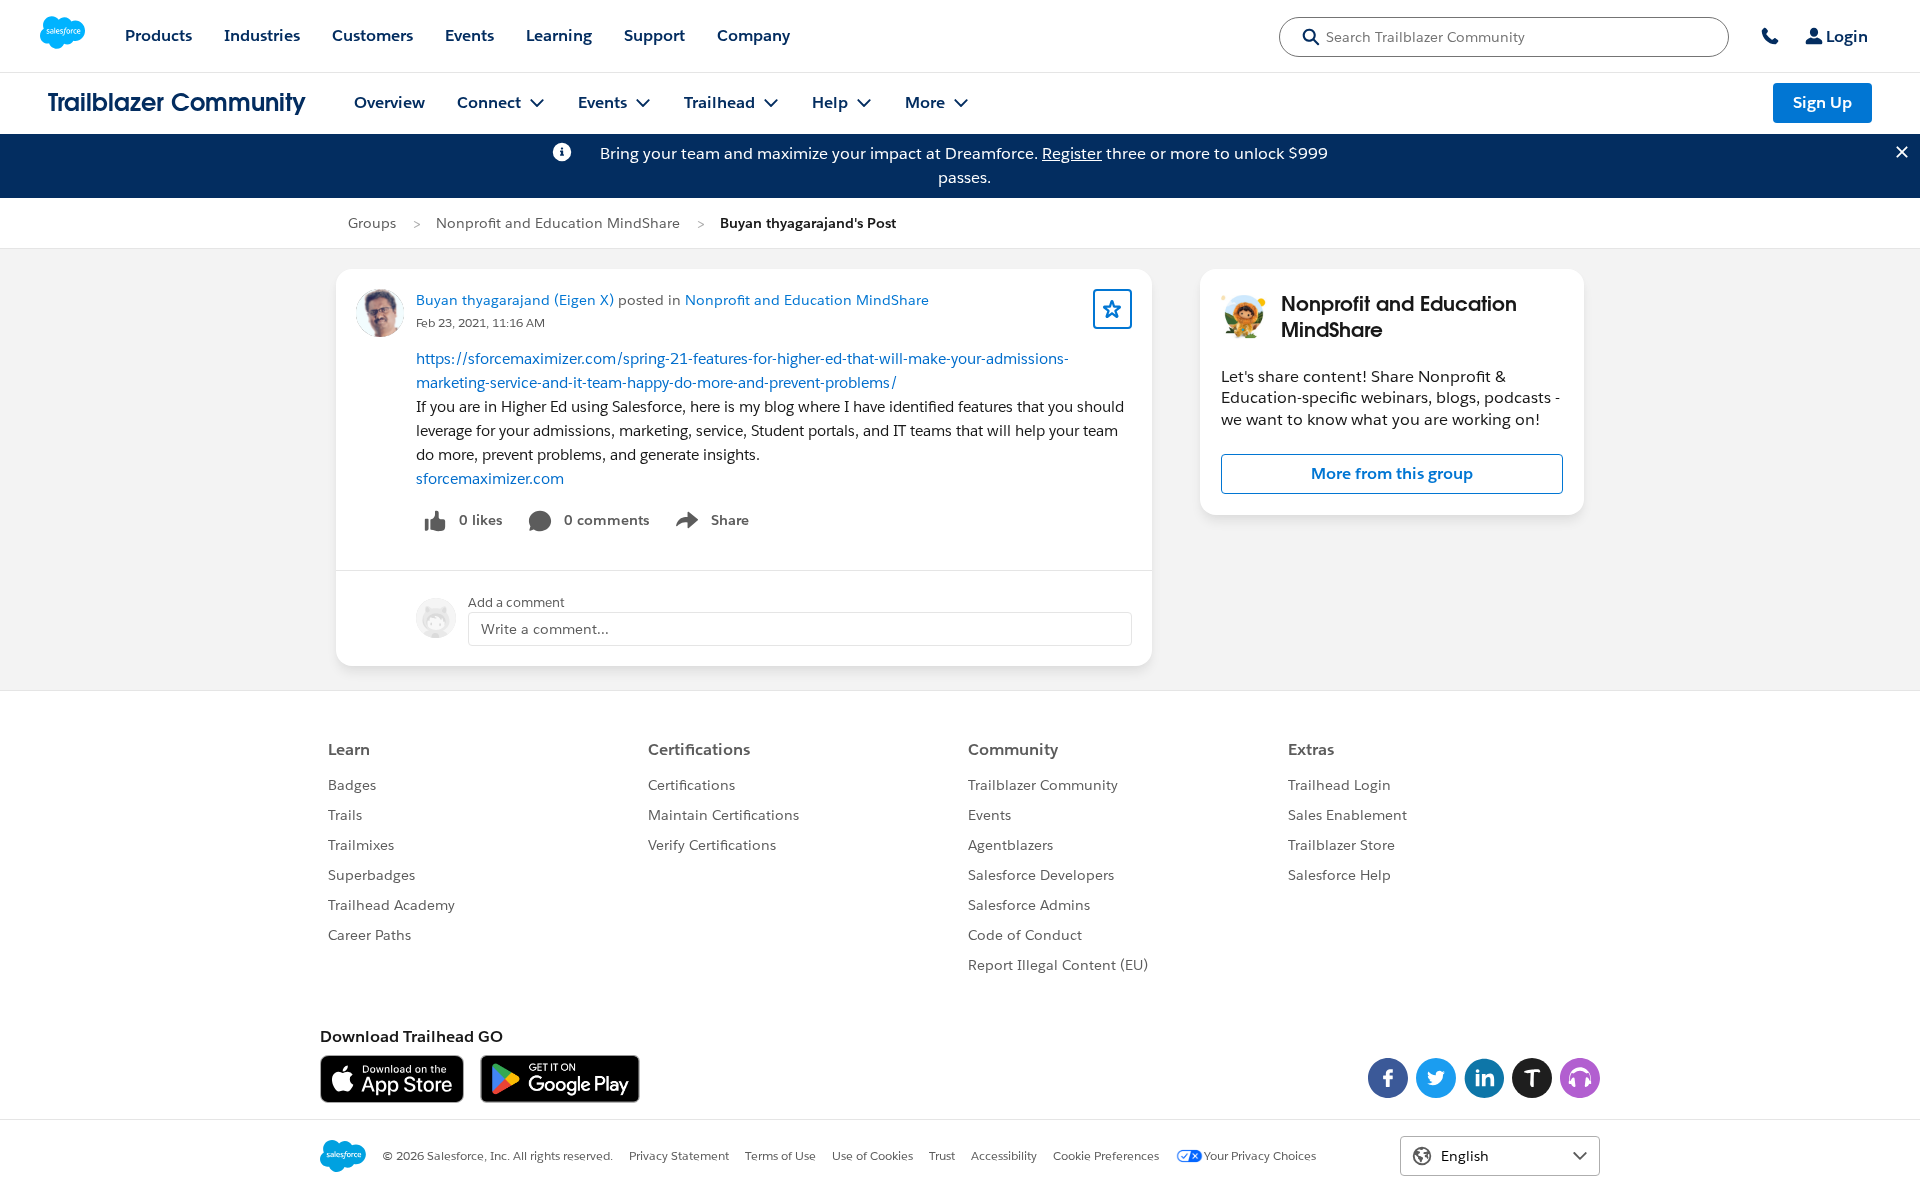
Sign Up (1822, 102)
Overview (389, 102)
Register (1072, 153)
